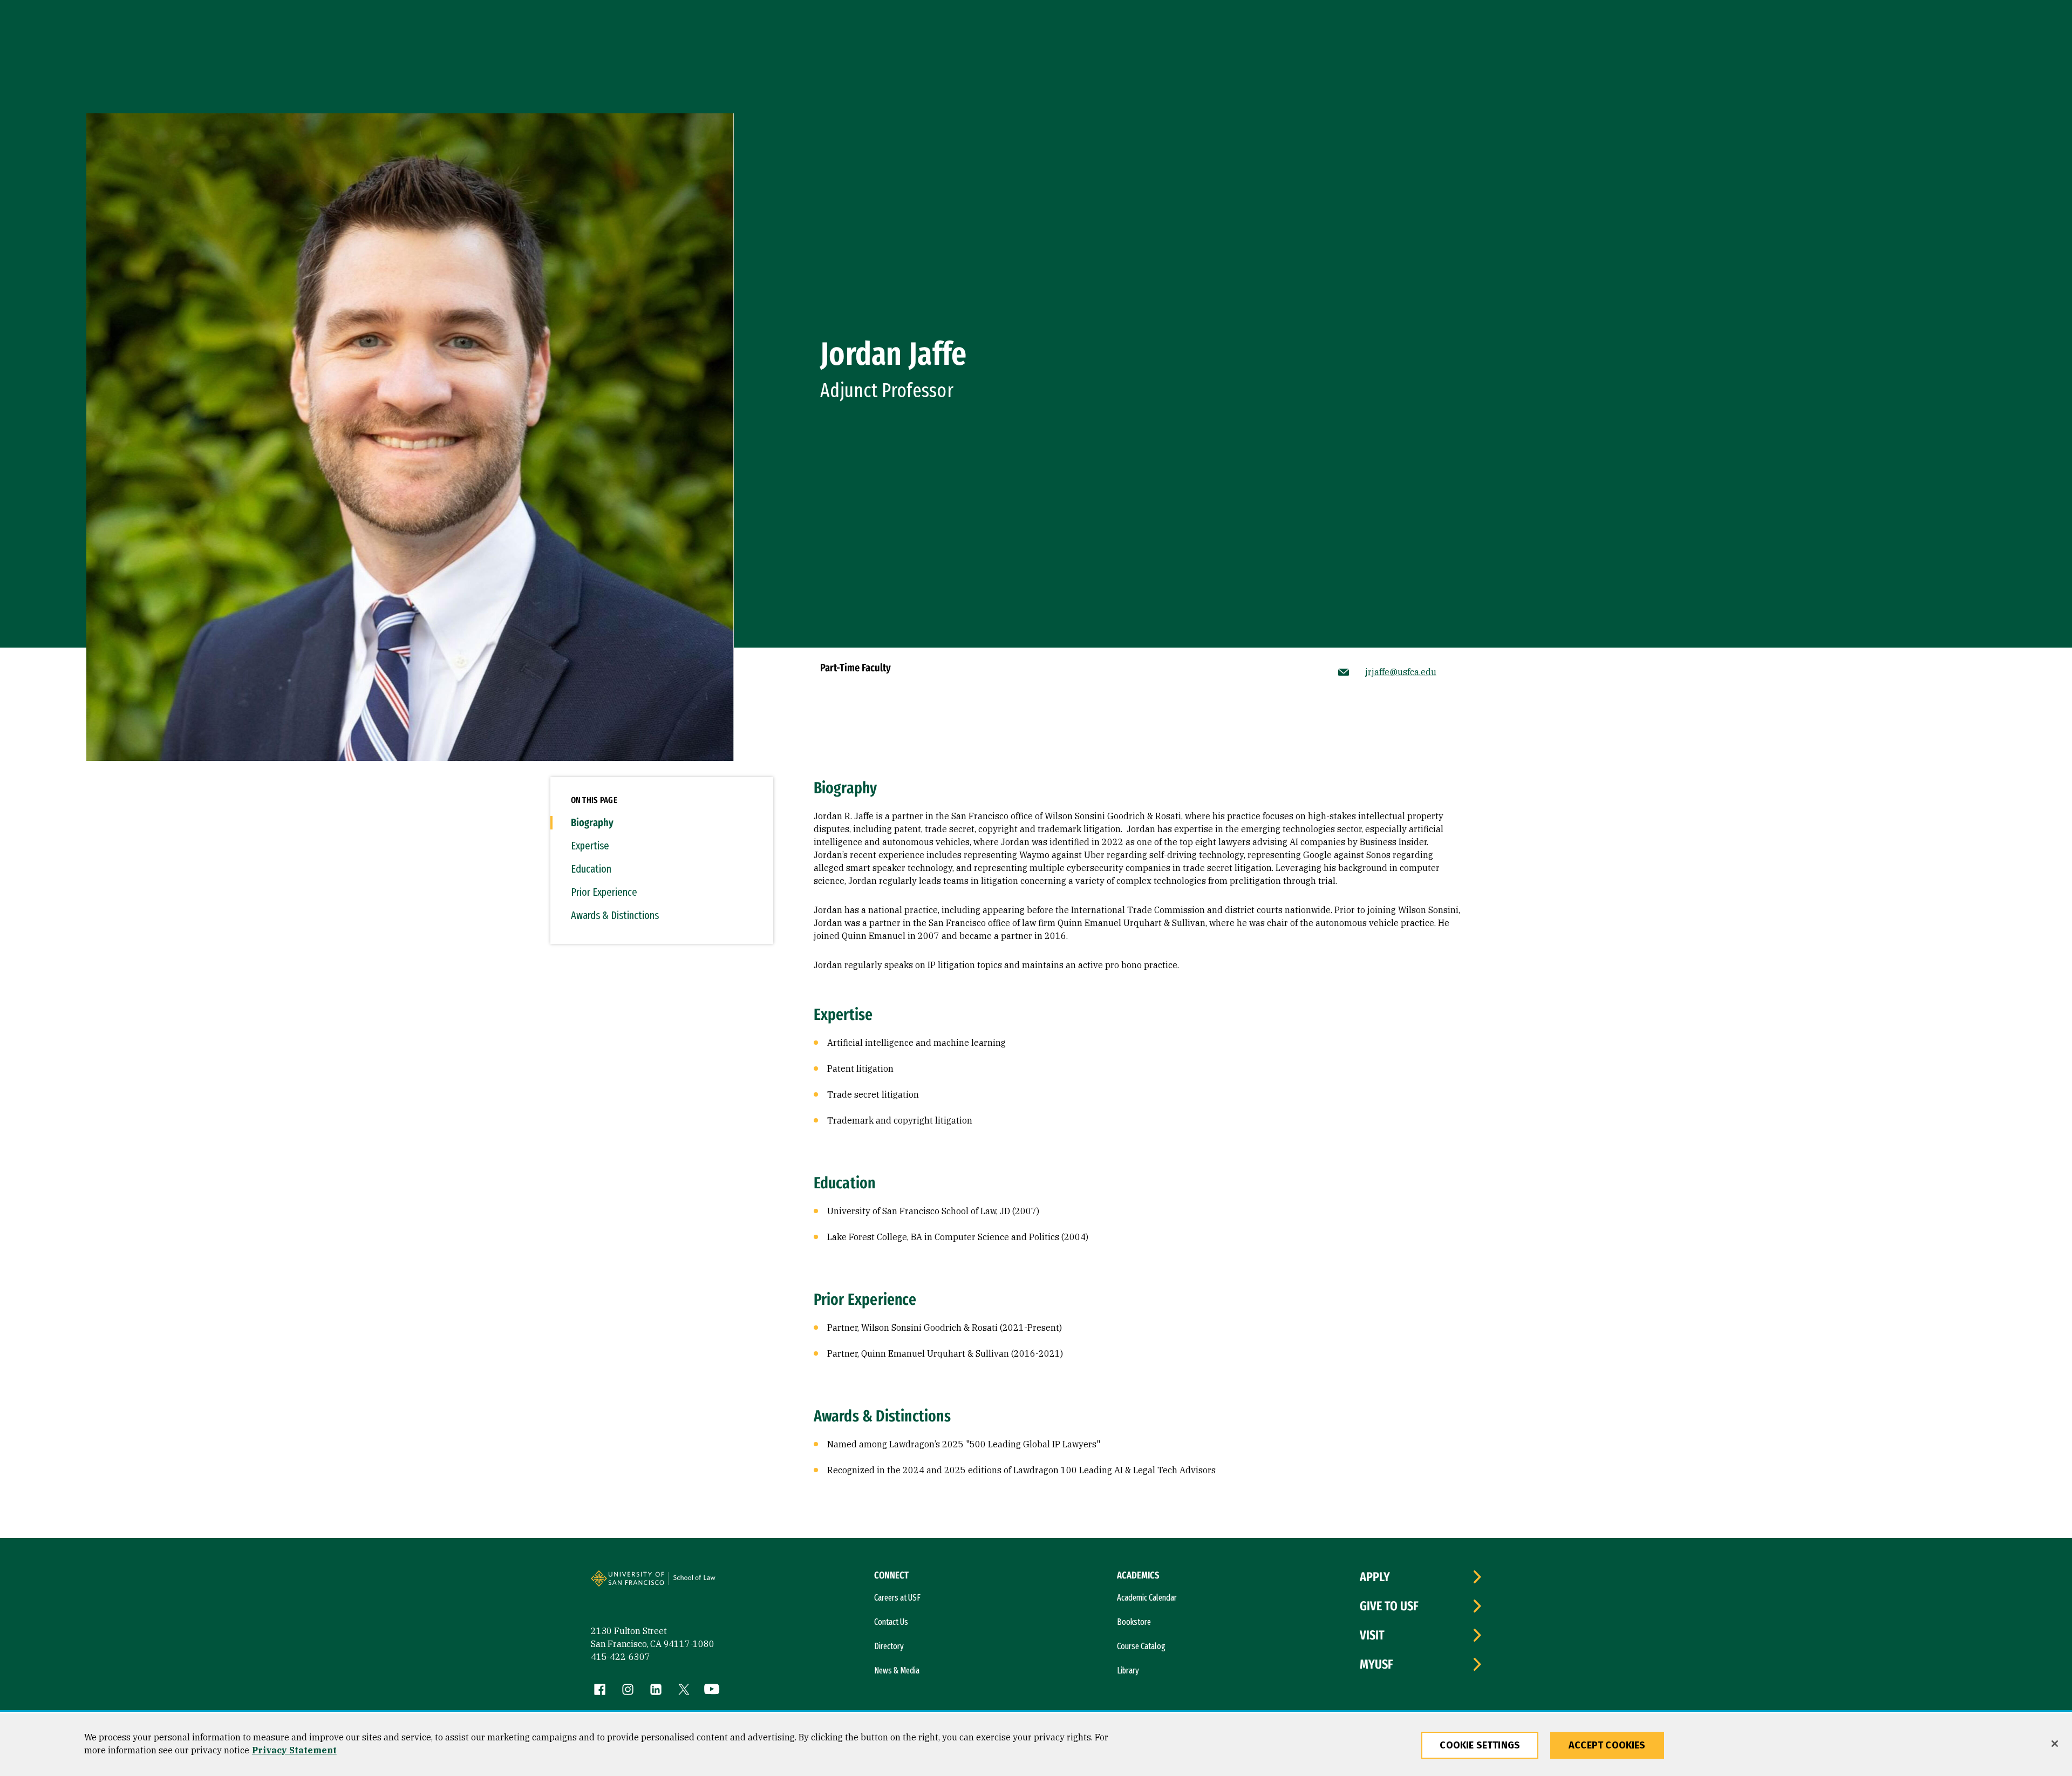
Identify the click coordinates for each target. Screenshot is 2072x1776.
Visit (1372, 1635)
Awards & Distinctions (615, 915)
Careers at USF (897, 1598)
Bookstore (1134, 1622)
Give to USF (1389, 1606)
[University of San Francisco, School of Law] (708, 1583)
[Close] (2055, 1744)
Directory (889, 1646)
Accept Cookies (1607, 1745)
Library (1128, 1670)
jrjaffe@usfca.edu (1401, 672)
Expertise (590, 846)
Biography (592, 822)
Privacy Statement (294, 1750)
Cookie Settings (1480, 1745)
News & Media (897, 1670)
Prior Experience (604, 892)
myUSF (1376, 1664)
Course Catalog (1141, 1646)
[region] (1036, 1745)
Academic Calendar (1147, 1598)
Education (591, 869)
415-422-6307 (621, 1657)
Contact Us (891, 1622)
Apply (1375, 1577)
